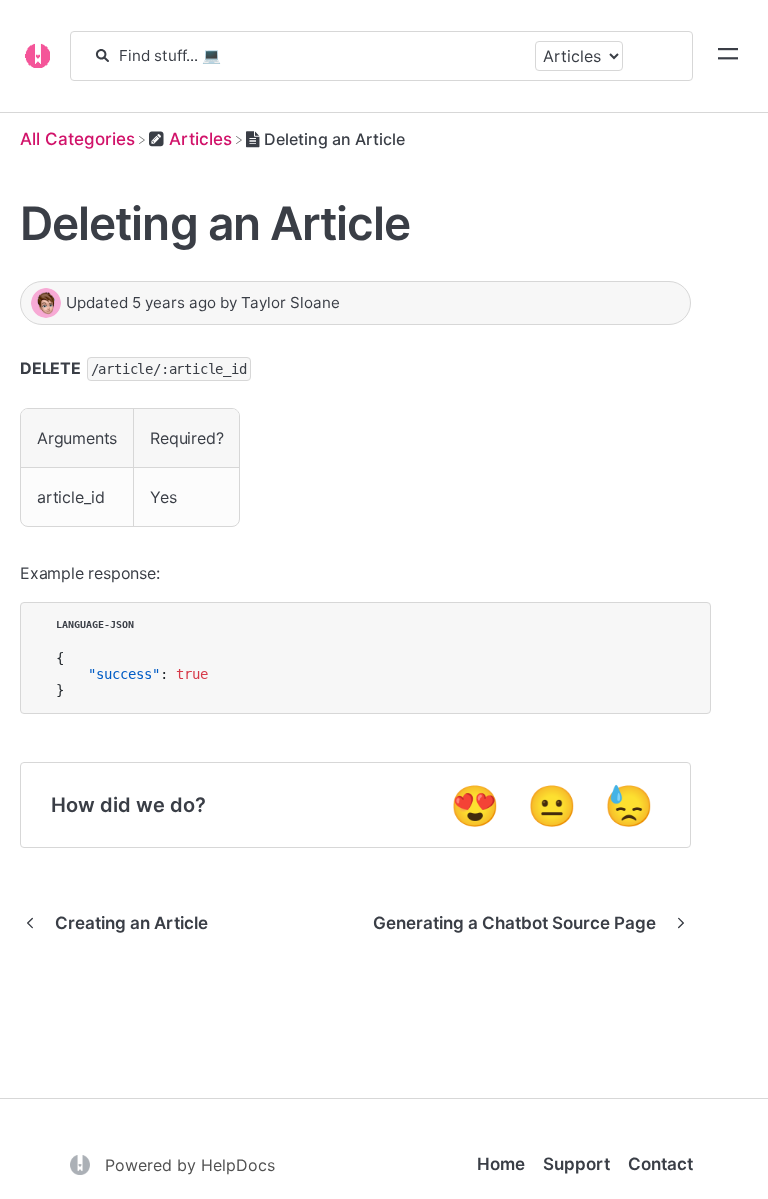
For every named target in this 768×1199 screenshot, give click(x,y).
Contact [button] (660, 1164)
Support (576, 1164)
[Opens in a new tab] (82, 1163)
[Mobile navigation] (728, 56)
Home (501, 1164)
